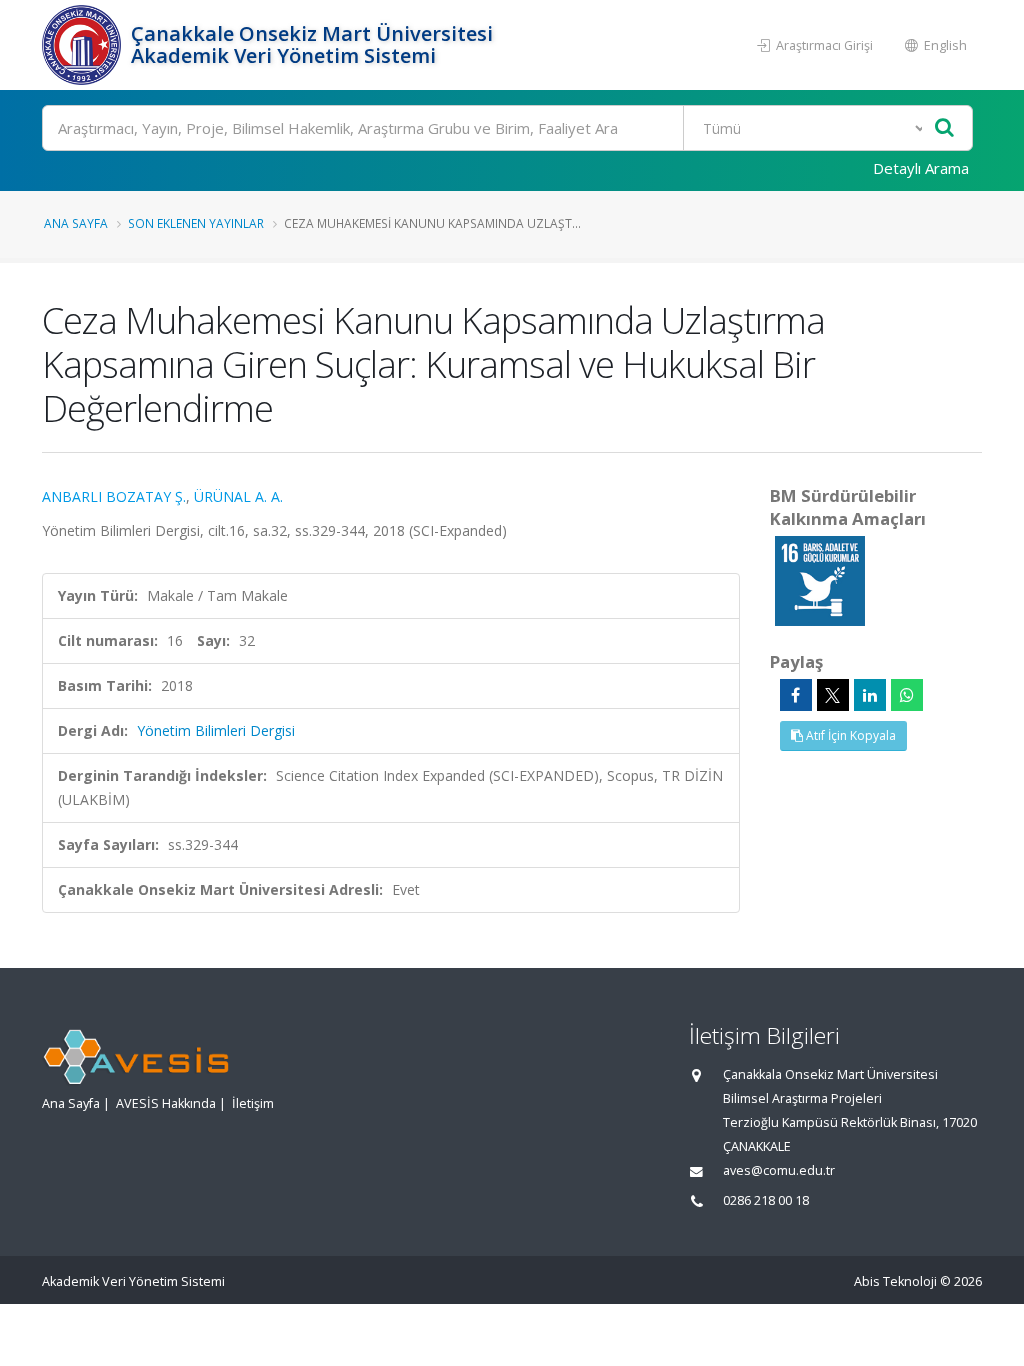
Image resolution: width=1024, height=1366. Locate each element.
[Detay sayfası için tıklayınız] (820, 579)
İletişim (253, 1103)
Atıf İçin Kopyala (849, 735)
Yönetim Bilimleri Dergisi (216, 730)
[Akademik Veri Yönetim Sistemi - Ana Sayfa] (84, 45)
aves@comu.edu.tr (779, 1170)
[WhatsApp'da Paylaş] (907, 695)
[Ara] (944, 128)
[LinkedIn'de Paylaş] (870, 695)
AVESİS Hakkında (166, 1103)
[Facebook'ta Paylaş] (796, 695)
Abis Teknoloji (895, 1281)
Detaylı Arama (921, 168)
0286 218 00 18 (766, 1200)
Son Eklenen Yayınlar (196, 223)
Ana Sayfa (76, 223)
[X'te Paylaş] (833, 695)
